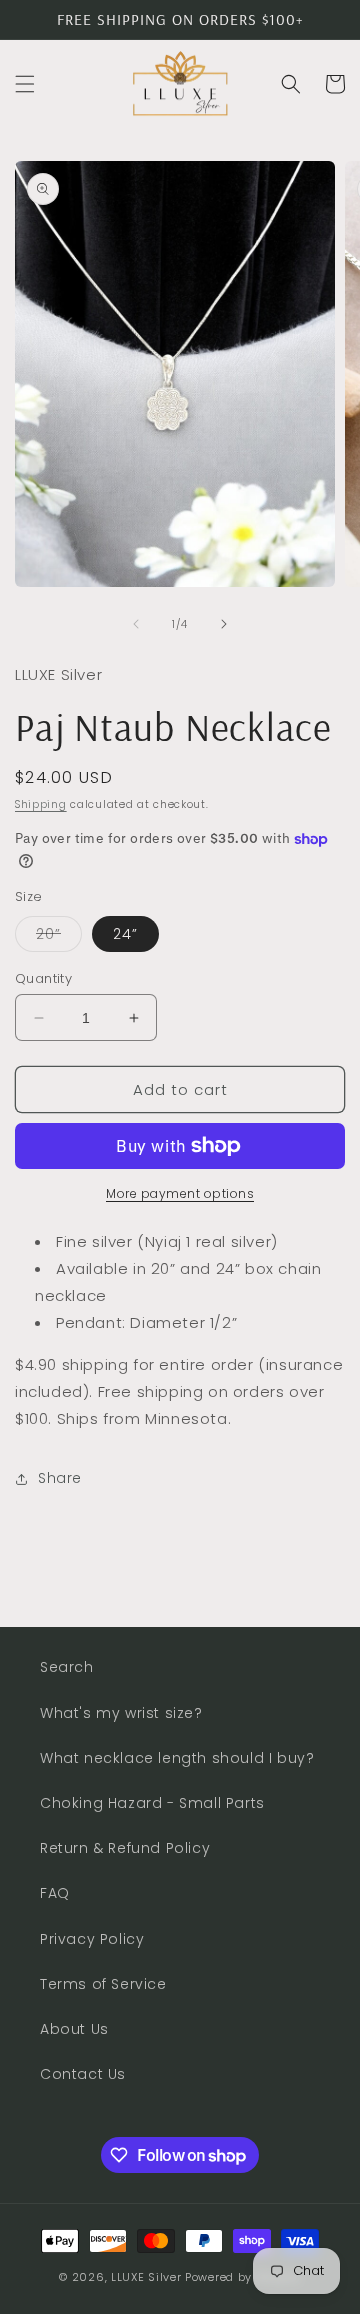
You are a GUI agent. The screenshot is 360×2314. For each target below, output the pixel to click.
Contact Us (83, 2074)
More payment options (180, 1193)
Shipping (41, 804)
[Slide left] (136, 624)
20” (59, 937)
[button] (25, 84)
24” (125, 934)
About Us (74, 2029)
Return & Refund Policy (125, 1848)
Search (67, 1667)
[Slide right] (224, 624)
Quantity (43, 978)
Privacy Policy (92, 1939)
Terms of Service (103, 1984)
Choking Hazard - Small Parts (152, 1803)
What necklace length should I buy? (177, 1758)
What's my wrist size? (121, 1713)
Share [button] (60, 1478)
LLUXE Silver (146, 2277)
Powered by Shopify (243, 2277)
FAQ (55, 1893)
